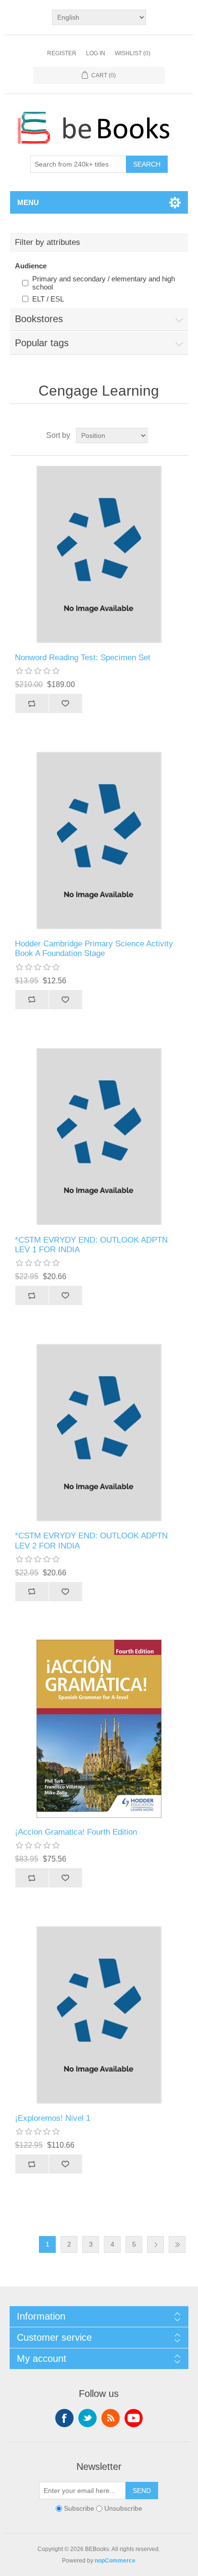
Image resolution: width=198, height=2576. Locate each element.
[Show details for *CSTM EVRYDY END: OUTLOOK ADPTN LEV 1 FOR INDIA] (99, 1137)
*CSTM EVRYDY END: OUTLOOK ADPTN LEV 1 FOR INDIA (91, 1245)
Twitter (87, 2418)
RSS (111, 2418)
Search (147, 164)
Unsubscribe (123, 2509)
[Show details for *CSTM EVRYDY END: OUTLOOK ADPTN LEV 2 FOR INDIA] (99, 1433)
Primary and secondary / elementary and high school (104, 283)
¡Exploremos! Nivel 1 (53, 2118)
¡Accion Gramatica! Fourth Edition (76, 1832)
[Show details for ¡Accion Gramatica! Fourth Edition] (99, 1729)
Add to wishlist (65, 703)
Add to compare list (32, 703)
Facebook (64, 2418)
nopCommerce (115, 2561)
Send (142, 2491)
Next (155, 2244)
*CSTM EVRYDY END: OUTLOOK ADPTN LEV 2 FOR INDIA (91, 1541)
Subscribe (79, 2509)
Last (177, 2244)
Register (62, 53)
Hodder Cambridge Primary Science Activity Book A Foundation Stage (94, 949)
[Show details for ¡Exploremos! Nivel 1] (99, 2015)
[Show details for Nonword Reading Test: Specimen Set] (99, 554)
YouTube (134, 2418)
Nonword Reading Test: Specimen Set (83, 658)
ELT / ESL (48, 299)
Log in (96, 53)
